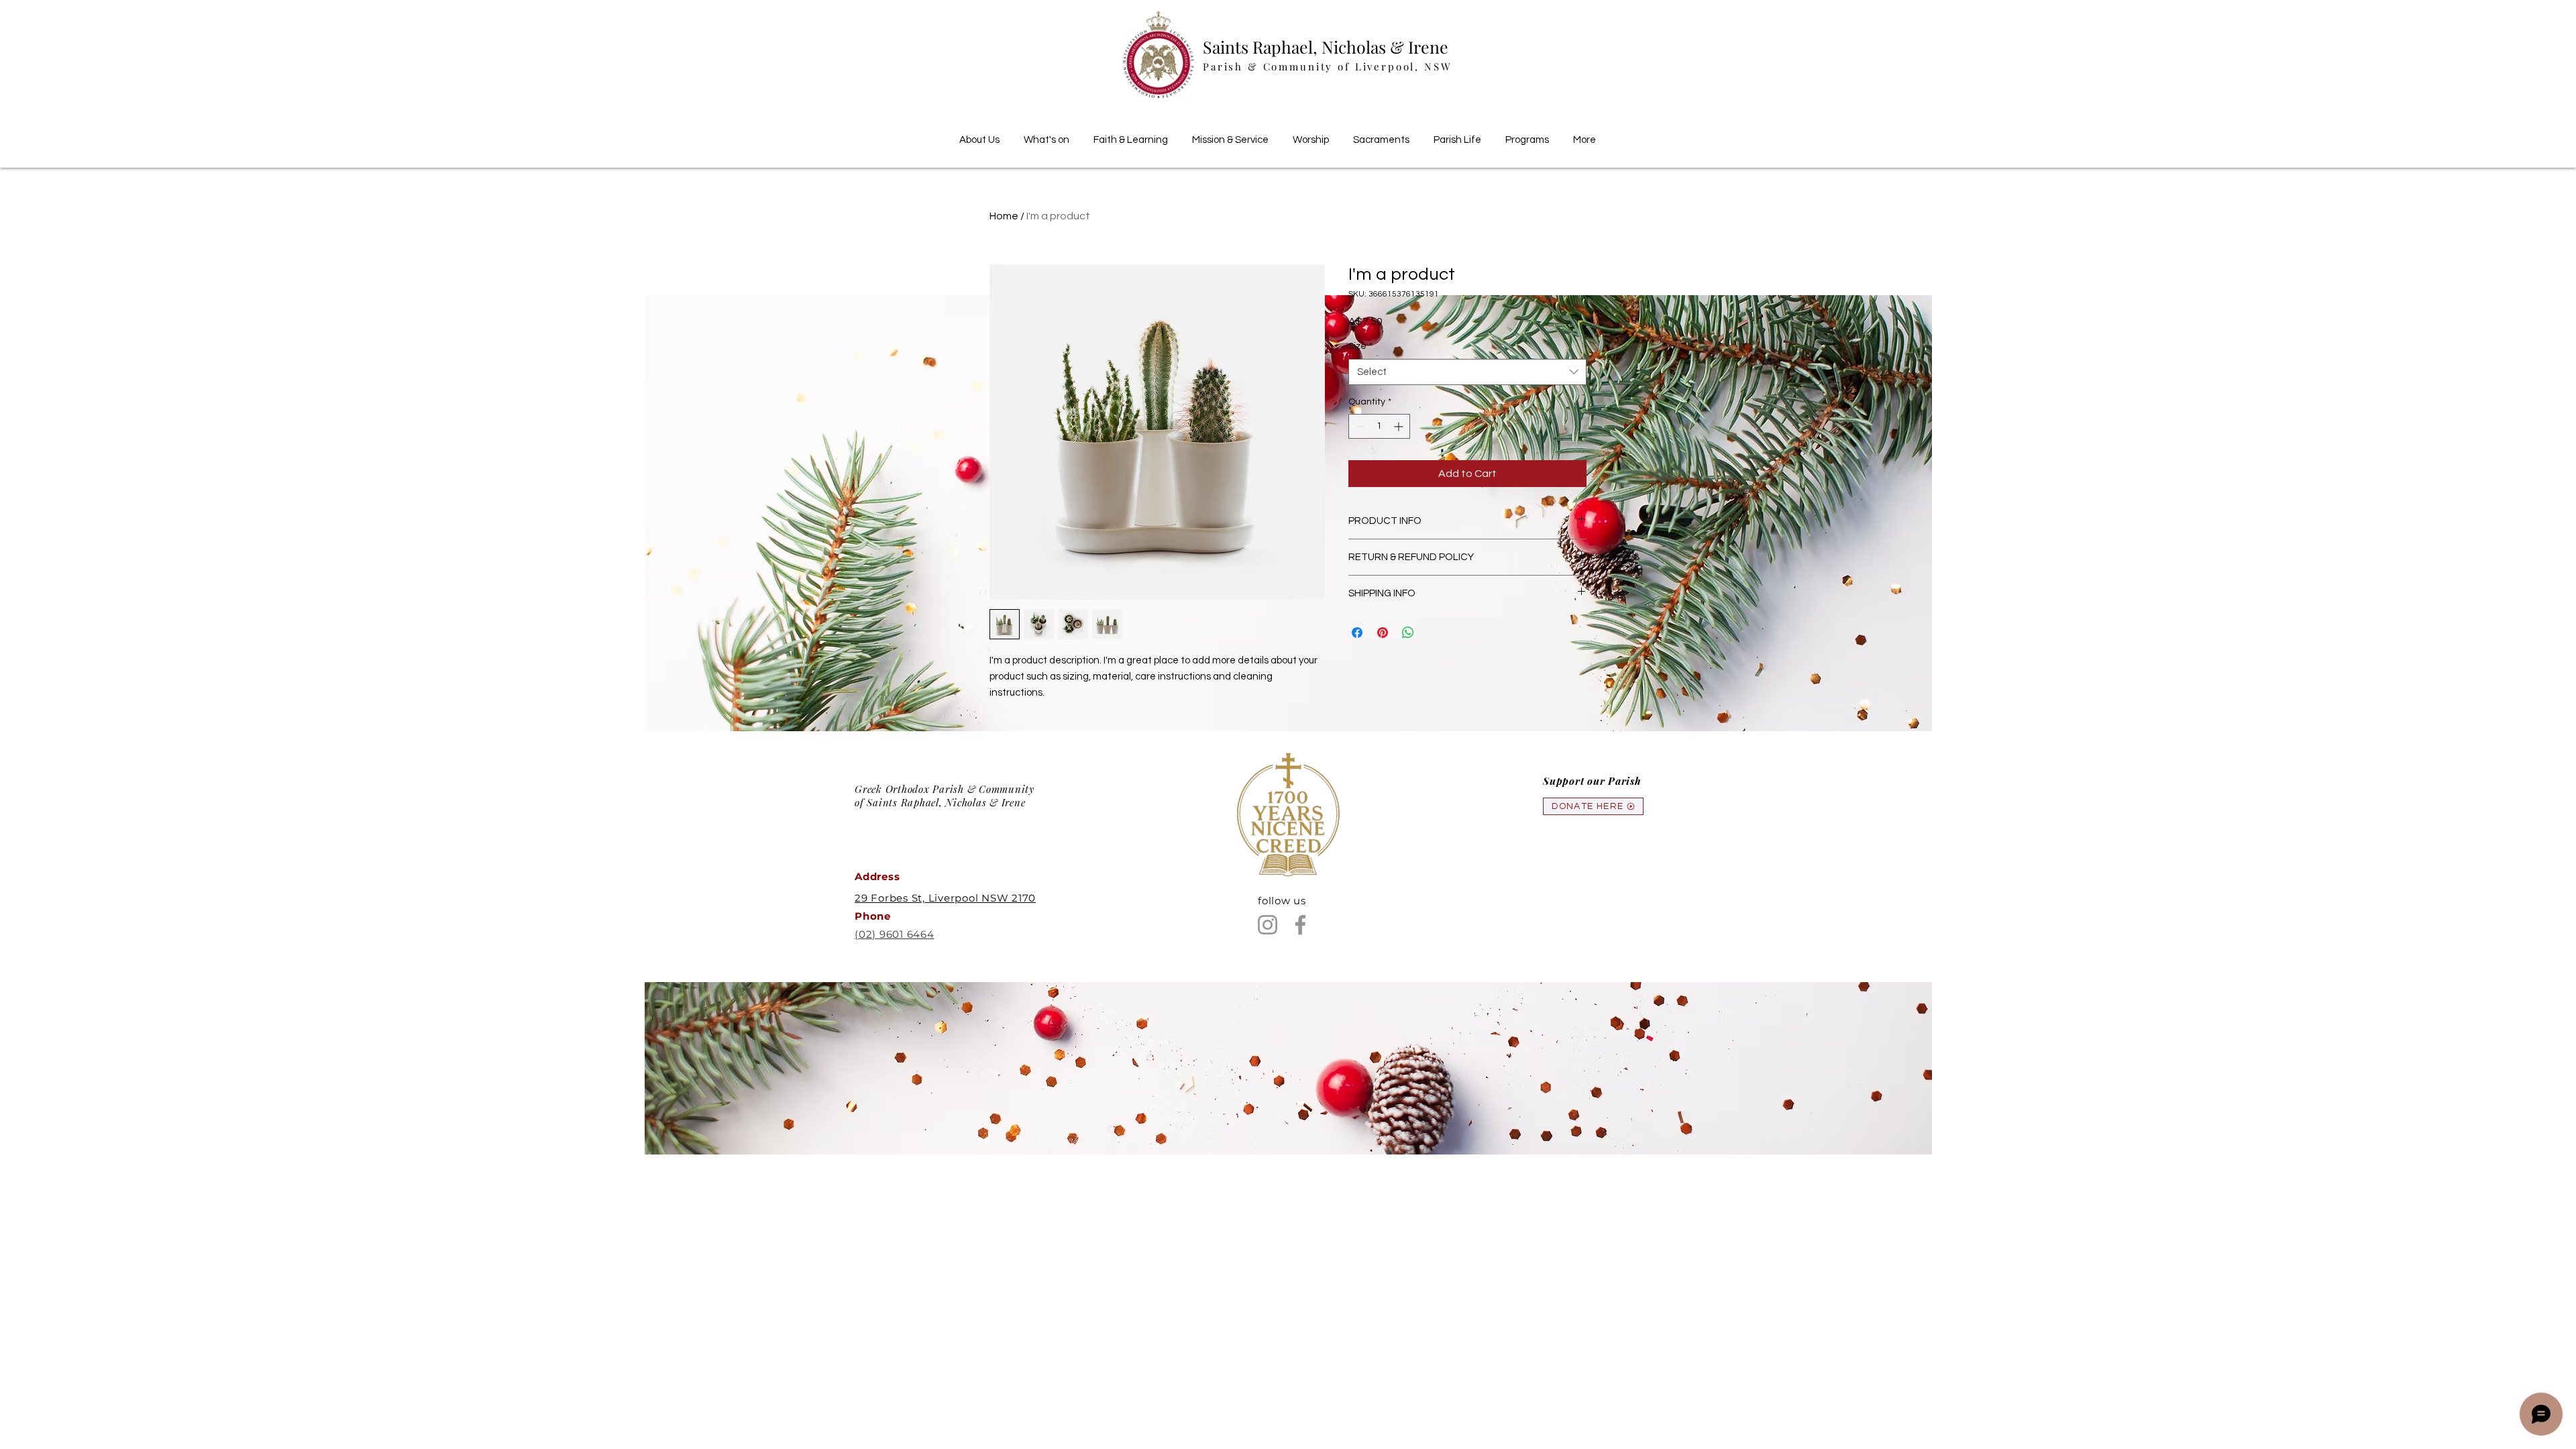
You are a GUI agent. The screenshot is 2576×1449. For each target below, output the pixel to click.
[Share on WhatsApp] (1408, 633)
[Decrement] (1359, 426)
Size (1360, 346)
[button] (1131, 134)
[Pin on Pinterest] (1383, 633)
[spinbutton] (1379, 426)
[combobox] (1467, 372)
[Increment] (1400, 426)
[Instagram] (1268, 925)
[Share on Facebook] (1357, 633)
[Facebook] (1300, 925)
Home (1004, 216)
